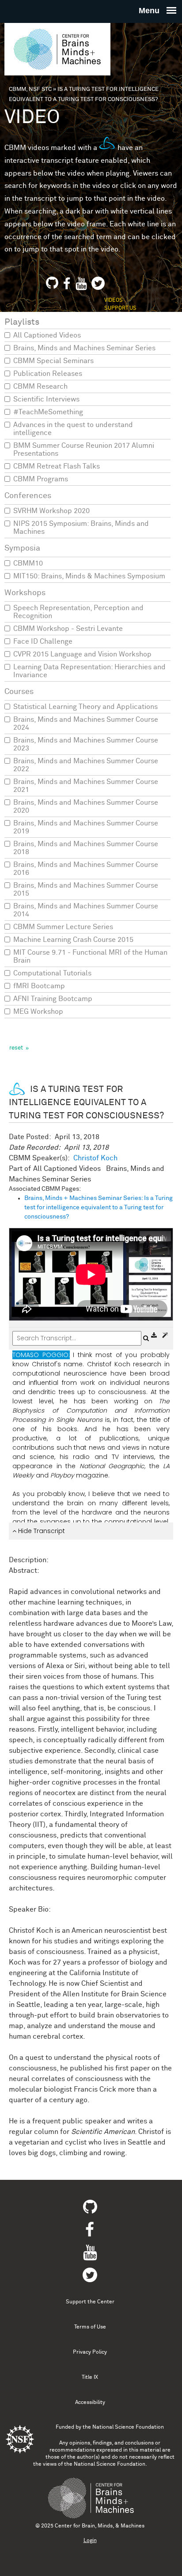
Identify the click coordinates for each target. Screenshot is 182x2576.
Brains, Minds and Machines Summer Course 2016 (86, 869)
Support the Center (90, 2302)
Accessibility (90, 2403)
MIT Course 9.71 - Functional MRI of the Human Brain (90, 956)
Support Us (120, 308)
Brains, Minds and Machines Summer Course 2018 (86, 848)
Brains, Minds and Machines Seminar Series (84, 348)
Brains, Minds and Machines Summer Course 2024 (86, 724)
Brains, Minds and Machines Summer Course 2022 (86, 765)
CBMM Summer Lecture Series (63, 927)
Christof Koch (95, 1158)
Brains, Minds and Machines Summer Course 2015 (86, 889)
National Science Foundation (128, 2427)
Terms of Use (90, 2327)
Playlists (22, 322)
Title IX (90, 2377)
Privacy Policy (90, 2352)
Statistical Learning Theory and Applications (85, 707)
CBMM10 (28, 563)
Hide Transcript (41, 1531)
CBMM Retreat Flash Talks (57, 466)
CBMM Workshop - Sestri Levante (68, 629)
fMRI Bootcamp (39, 986)
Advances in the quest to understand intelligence (73, 429)
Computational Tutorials (52, 973)
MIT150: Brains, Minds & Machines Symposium (89, 576)
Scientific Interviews (46, 399)
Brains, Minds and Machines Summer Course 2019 (86, 827)
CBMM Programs (41, 479)
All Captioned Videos (47, 335)
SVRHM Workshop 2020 (51, 511)
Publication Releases (48, 374)
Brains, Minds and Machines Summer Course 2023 (86, 744)
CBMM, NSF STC (30, 89)
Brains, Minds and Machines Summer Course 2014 (86, 910)
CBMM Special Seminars (53, 361)
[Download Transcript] (155, 1335)
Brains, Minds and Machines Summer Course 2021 (86, 786)
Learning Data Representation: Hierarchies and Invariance (89, 671)
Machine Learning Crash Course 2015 (73, 940)
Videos (114, 300)
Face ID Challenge (43, 641)
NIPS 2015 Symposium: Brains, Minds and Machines (81, 528)
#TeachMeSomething (48, 412)
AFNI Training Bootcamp (53, 999)
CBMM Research (40, 386)
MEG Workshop (38, 1012)
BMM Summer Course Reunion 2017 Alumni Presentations (84, 450)
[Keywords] (165, 1335)
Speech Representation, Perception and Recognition (78, 612)
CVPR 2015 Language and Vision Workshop (82, 654)
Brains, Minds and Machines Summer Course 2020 (86, 806)
